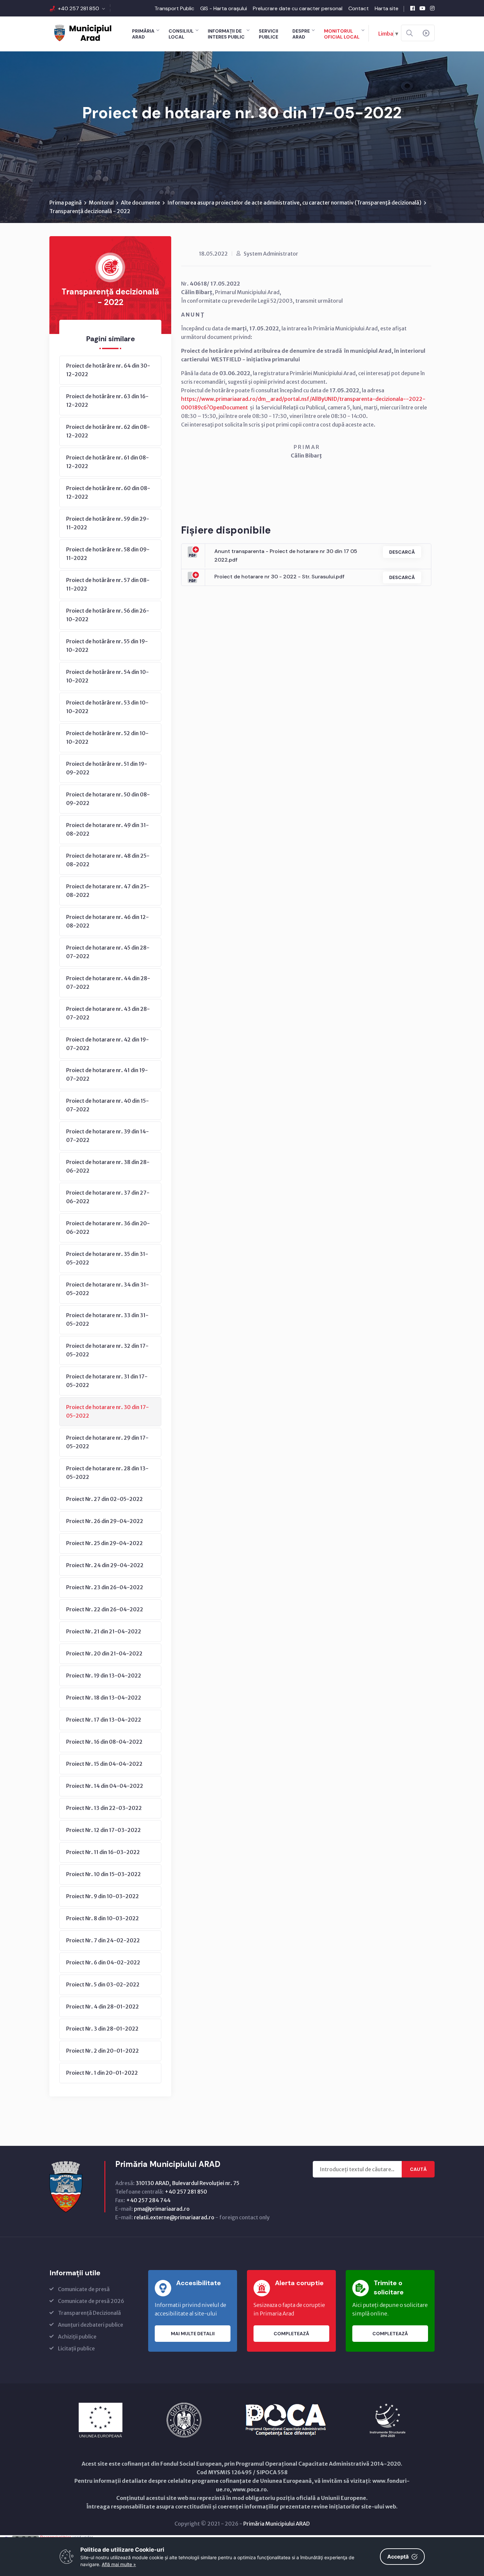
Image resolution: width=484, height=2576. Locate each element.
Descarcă (402, 552)
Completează (291, 2334)
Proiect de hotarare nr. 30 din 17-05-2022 (108, 1411)
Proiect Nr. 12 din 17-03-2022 (104, 1830)
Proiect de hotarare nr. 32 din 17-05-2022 (107, 1350)
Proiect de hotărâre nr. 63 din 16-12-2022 (107, 401)
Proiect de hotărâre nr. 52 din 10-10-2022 (107, 737)
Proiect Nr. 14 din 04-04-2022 (105, 1786)
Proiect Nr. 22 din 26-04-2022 (105, 1609)
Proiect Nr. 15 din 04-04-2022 (104, 1764)
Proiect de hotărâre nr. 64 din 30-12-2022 (108, 370)
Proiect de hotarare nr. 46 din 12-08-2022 (108, 921)
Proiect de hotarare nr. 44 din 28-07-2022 (108, 983)
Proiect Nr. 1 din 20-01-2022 (102, 2073)
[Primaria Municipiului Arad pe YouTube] (422, 8)
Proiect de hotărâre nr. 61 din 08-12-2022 (108, 462)
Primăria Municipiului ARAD (277, 2524)
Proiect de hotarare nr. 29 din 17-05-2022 (107, 1442)
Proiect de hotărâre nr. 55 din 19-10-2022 (107, 646)
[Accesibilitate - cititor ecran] (426, 33)
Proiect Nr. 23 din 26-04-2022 (105, 1587)
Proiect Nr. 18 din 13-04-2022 (104, 1698)
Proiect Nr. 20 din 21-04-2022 (104, 1653)
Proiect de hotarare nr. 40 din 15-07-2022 (108, 1105)
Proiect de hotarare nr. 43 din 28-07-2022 (108, 1013)
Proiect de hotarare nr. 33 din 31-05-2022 (107, 1319)
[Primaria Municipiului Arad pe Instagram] (432, 8)
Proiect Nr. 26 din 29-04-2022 (105, 1521)
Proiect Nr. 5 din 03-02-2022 (103, 1984)
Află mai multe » (119, 2564)
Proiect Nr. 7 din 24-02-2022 (103, 1940)
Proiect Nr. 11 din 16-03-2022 (103, 1852)
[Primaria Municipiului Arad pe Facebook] (413, 8)
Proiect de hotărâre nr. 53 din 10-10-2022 (107, 707)
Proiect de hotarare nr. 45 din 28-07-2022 (108, 952)
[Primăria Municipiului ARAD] (82, 32)
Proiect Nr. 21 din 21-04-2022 (104, 1631)
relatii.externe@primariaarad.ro (174, 2217)
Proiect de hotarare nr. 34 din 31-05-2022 (108, 1289)
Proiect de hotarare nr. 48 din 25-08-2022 (108, 860)
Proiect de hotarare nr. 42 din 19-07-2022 (108, 1044)
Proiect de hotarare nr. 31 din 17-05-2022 (107, 1381)
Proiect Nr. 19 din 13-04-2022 (104, 1676)
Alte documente (140, 203)
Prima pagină (66, 203)
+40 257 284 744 (148, 2200)
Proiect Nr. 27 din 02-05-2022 (105, 1499)
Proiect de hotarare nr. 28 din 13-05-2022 (107, 1473)
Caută (418, 2169)
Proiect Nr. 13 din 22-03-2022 (104, 1808)
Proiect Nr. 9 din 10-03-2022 (103, 1896)
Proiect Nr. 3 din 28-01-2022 (102, 2029)
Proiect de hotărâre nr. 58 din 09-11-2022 (108, 554)
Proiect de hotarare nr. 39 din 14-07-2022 (108, 1136)
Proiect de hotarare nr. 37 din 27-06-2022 (108, 1197)
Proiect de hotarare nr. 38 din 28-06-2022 (108, 1166)
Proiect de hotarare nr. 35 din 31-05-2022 (107, 1258)
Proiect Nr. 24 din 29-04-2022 (105, 1565)
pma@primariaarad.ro (162, 2209)
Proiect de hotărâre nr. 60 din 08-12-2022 (108, 492)
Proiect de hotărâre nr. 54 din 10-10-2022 (108, 676)
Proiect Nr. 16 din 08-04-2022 (104, 1742)
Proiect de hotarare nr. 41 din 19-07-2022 (107, 1074)
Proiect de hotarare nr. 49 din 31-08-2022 (108, 829)
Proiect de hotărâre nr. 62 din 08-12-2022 (108, 431)
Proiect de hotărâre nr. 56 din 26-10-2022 (108, 615)
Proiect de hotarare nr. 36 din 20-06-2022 (108, 1228)
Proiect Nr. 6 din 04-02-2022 (103, 1962)
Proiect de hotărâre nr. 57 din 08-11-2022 (108, 584)
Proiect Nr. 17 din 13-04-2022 (104, 1720)
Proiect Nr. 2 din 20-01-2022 (103, 2051)
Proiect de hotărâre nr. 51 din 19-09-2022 (107, 768)
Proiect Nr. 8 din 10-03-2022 (103, 1918)
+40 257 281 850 (79, 8)
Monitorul (101, 203)
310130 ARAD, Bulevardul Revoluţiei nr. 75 (188, 2183)
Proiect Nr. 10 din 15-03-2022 (104, 1874)
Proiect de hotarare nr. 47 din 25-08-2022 (108, 891)
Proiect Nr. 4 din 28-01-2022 (103, 2007)
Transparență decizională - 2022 (90, 211)
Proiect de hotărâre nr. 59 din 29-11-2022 (108, 523)
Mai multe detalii (193, 2334)
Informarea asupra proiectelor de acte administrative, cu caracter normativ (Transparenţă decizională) (294, 203)
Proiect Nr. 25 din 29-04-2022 (105, 1543)
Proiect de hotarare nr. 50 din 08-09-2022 (108, 799)
